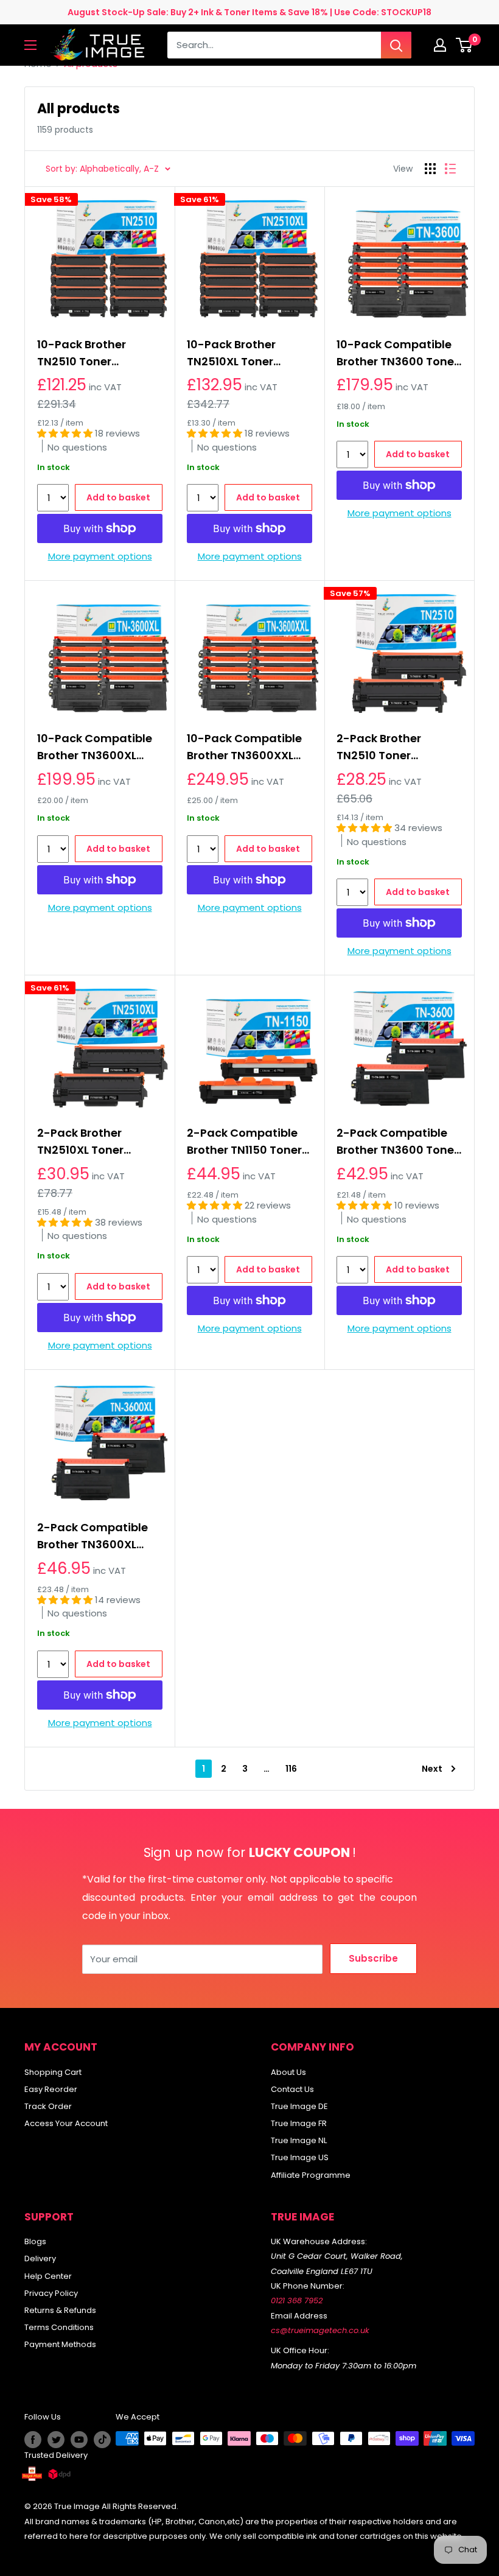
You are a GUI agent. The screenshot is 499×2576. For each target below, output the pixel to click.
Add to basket (118, 497)
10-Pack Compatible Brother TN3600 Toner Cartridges (397, 353)
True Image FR (299, 2123)
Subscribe (373, 1958)
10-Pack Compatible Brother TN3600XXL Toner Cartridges (244, 747)
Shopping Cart (53, 2072)
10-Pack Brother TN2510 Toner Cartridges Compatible (82, 353)
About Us (288, 2072)
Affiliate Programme (311, 2175)
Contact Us (292, 2089)
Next (432, 1769)
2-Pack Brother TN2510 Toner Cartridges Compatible (379, 747)
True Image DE (299, 2106)
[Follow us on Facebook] (33, 2440)
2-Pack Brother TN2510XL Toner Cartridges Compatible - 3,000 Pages (92, 1142)
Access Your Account (66, 2123)
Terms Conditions (59, 2327)
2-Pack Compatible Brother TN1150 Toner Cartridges (244, 1142)
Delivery (40, 2258)
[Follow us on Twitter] (56, 2440)
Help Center (48, 2276)
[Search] (396, 45)
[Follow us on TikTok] (102, 2440)
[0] (465, 45)
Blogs (35, 2241)
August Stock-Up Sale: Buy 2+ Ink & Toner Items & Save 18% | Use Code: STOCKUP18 (249, 12)
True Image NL (299, 2140)
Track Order (48, 2106)
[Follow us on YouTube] (79, 2440)
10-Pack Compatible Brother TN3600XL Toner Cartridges (95, 747)
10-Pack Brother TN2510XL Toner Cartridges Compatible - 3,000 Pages (242, 353)
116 (291, 1769)
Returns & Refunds (60, 2310)
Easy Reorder (51, 2089)
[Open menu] (30, 45)
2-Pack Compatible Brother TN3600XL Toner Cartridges (92, 1536)
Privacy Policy (51, 2293)
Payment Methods (60, 2344)
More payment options (100, 556)
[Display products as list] (450, 169)
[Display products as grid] (430, 169)
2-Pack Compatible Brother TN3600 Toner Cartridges (397, 1142)
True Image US (300, 2157)
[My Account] (440, 45)
